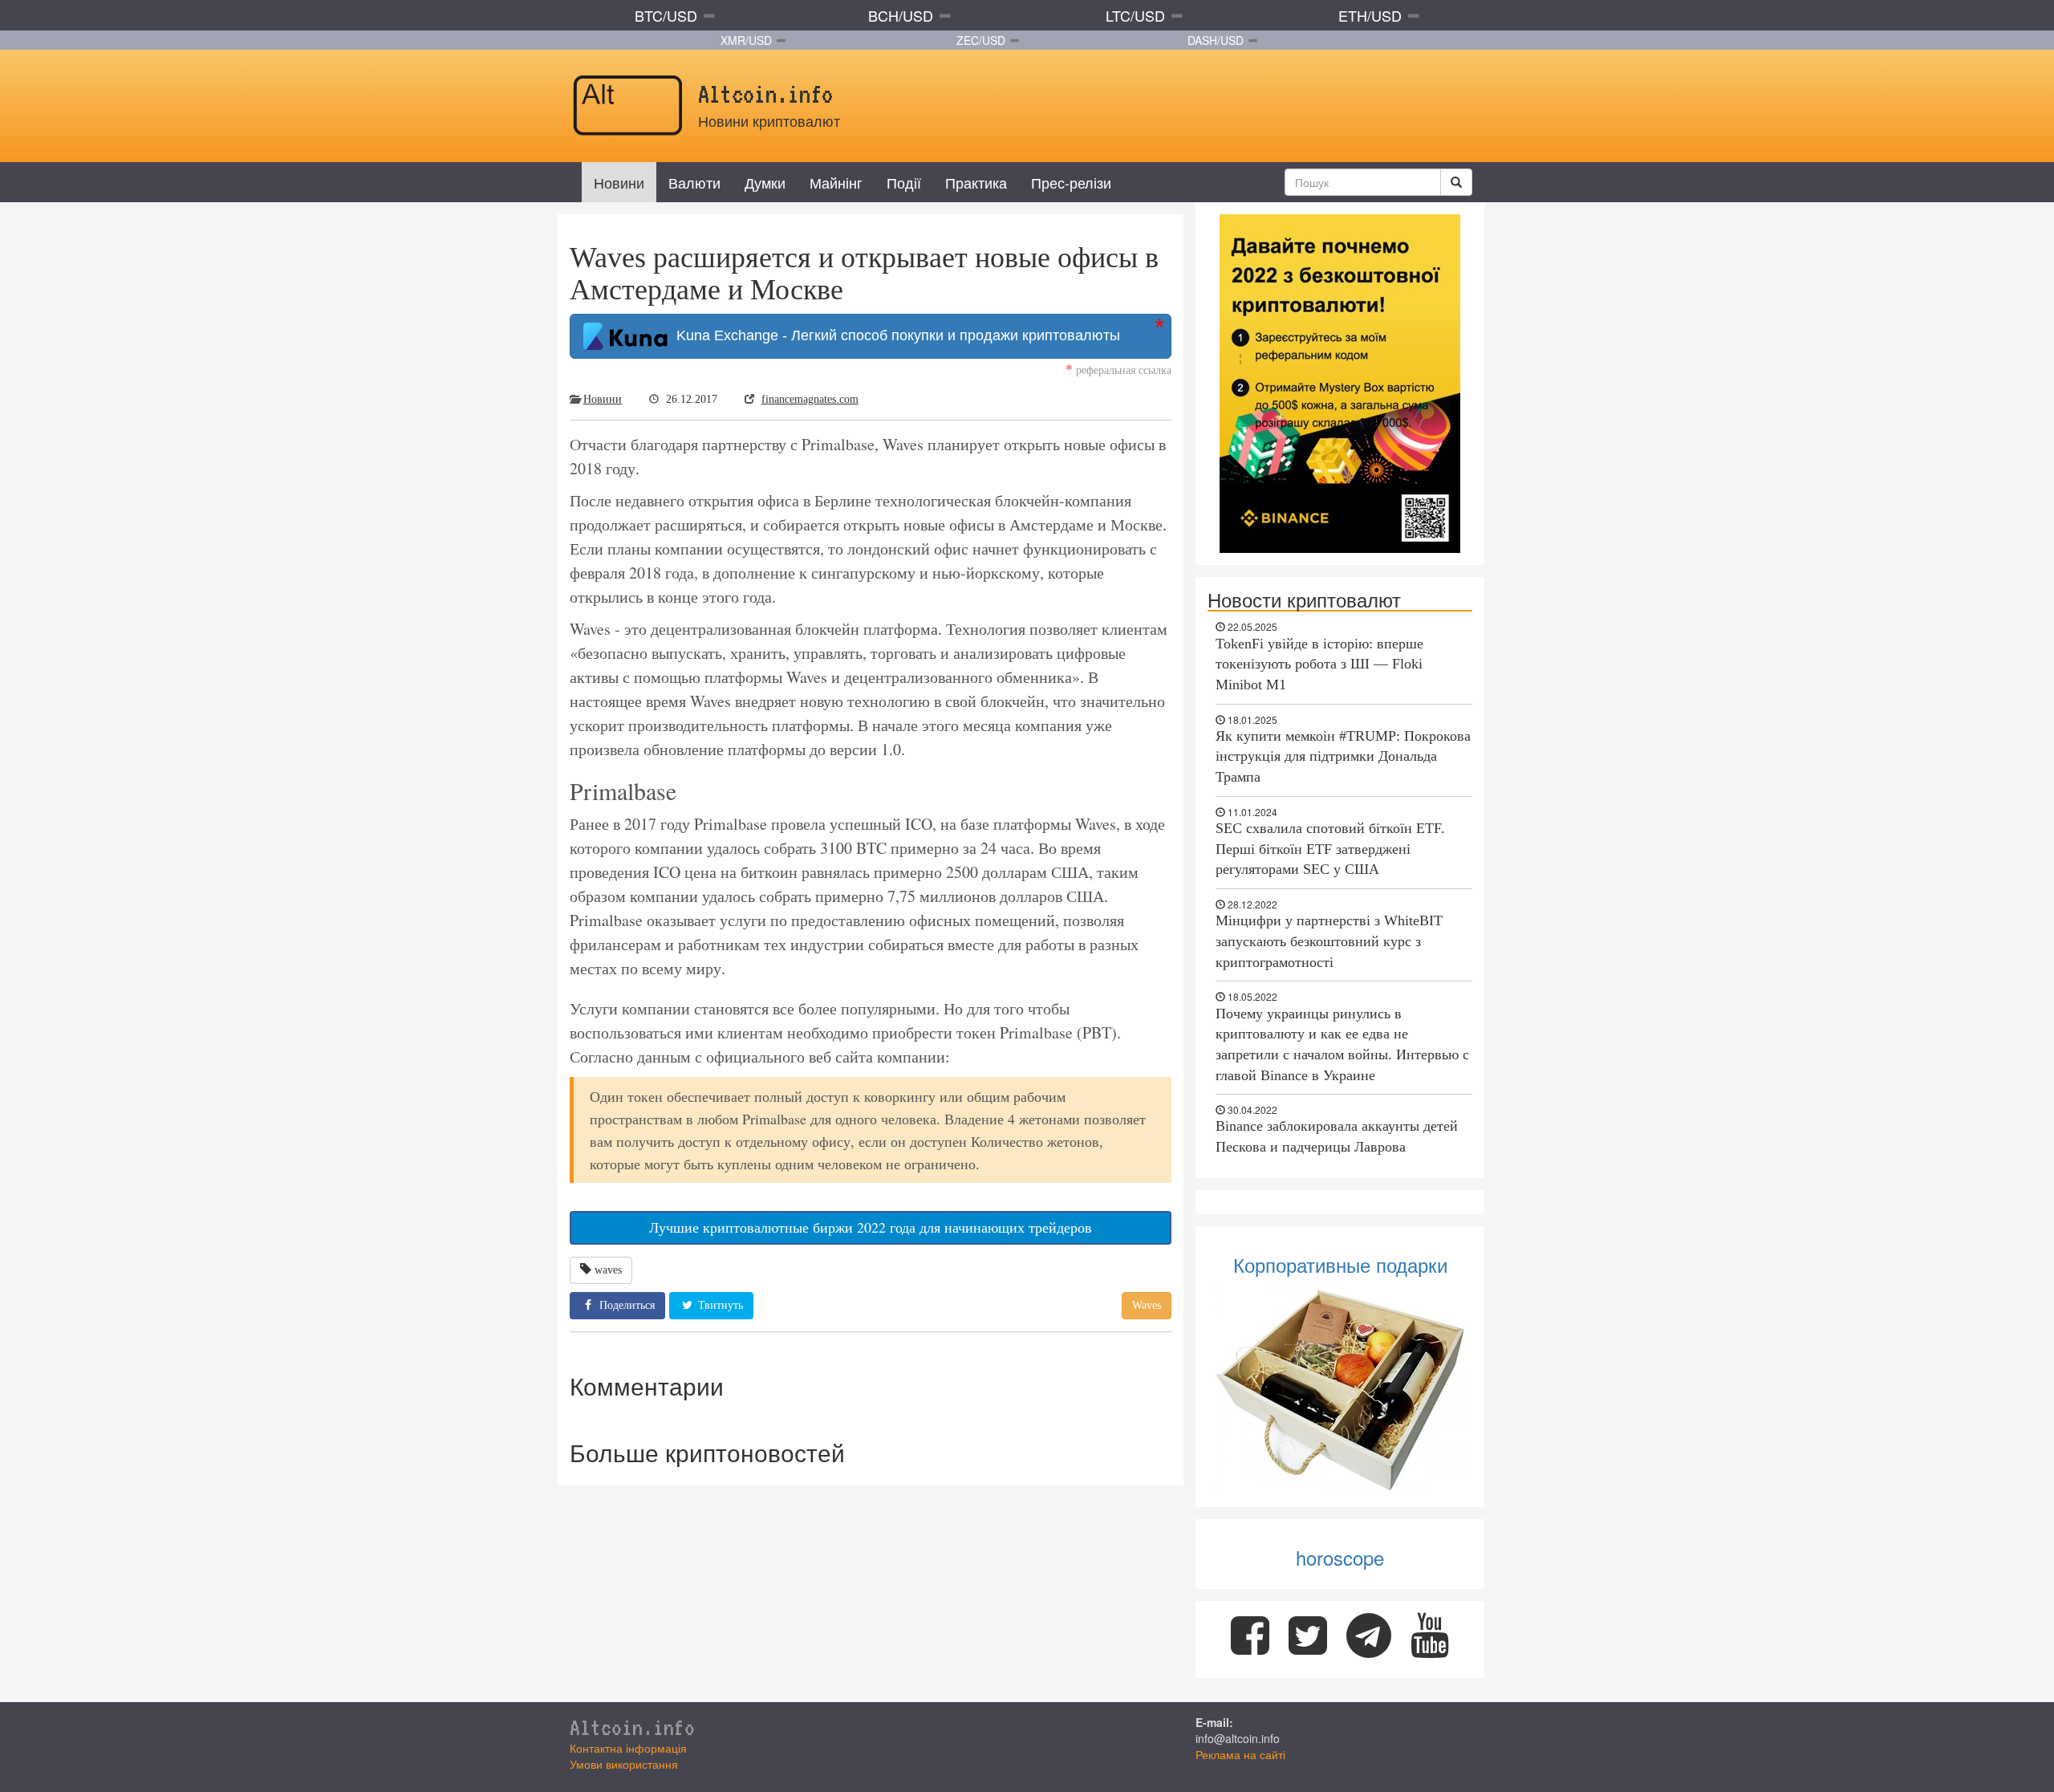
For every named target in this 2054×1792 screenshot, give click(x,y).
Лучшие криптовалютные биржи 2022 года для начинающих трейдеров (871, 1227)
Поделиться (625, 1305)
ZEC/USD (981, 40)
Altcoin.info (632, 1727)
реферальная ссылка (1118, 370)
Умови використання (624, 1764)
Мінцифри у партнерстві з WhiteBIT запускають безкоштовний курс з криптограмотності (1329, 941)
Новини (619, 182)
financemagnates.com (810, 399)
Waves (1147, 1305)
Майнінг (836, 182)
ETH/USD (1370, 15)
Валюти (694, 182)
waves (608, 1270)
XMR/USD (746, 40)
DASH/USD (1216, 40)
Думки (765, 182)
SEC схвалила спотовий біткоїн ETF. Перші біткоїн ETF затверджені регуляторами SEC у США (1330, 849)
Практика (976, 182)
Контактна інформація (628, 1748)
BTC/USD (666, 15)
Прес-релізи (1071, 182)
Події (904, 182)
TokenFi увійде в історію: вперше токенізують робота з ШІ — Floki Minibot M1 (1319, 664)
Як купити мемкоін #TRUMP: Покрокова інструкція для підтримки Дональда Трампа (1343, 756)
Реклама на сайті (1240, 1754)
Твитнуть (719, 1305)
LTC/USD (1135, 15)
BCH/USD (901, 15)
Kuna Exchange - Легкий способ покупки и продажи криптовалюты (894, 335)
